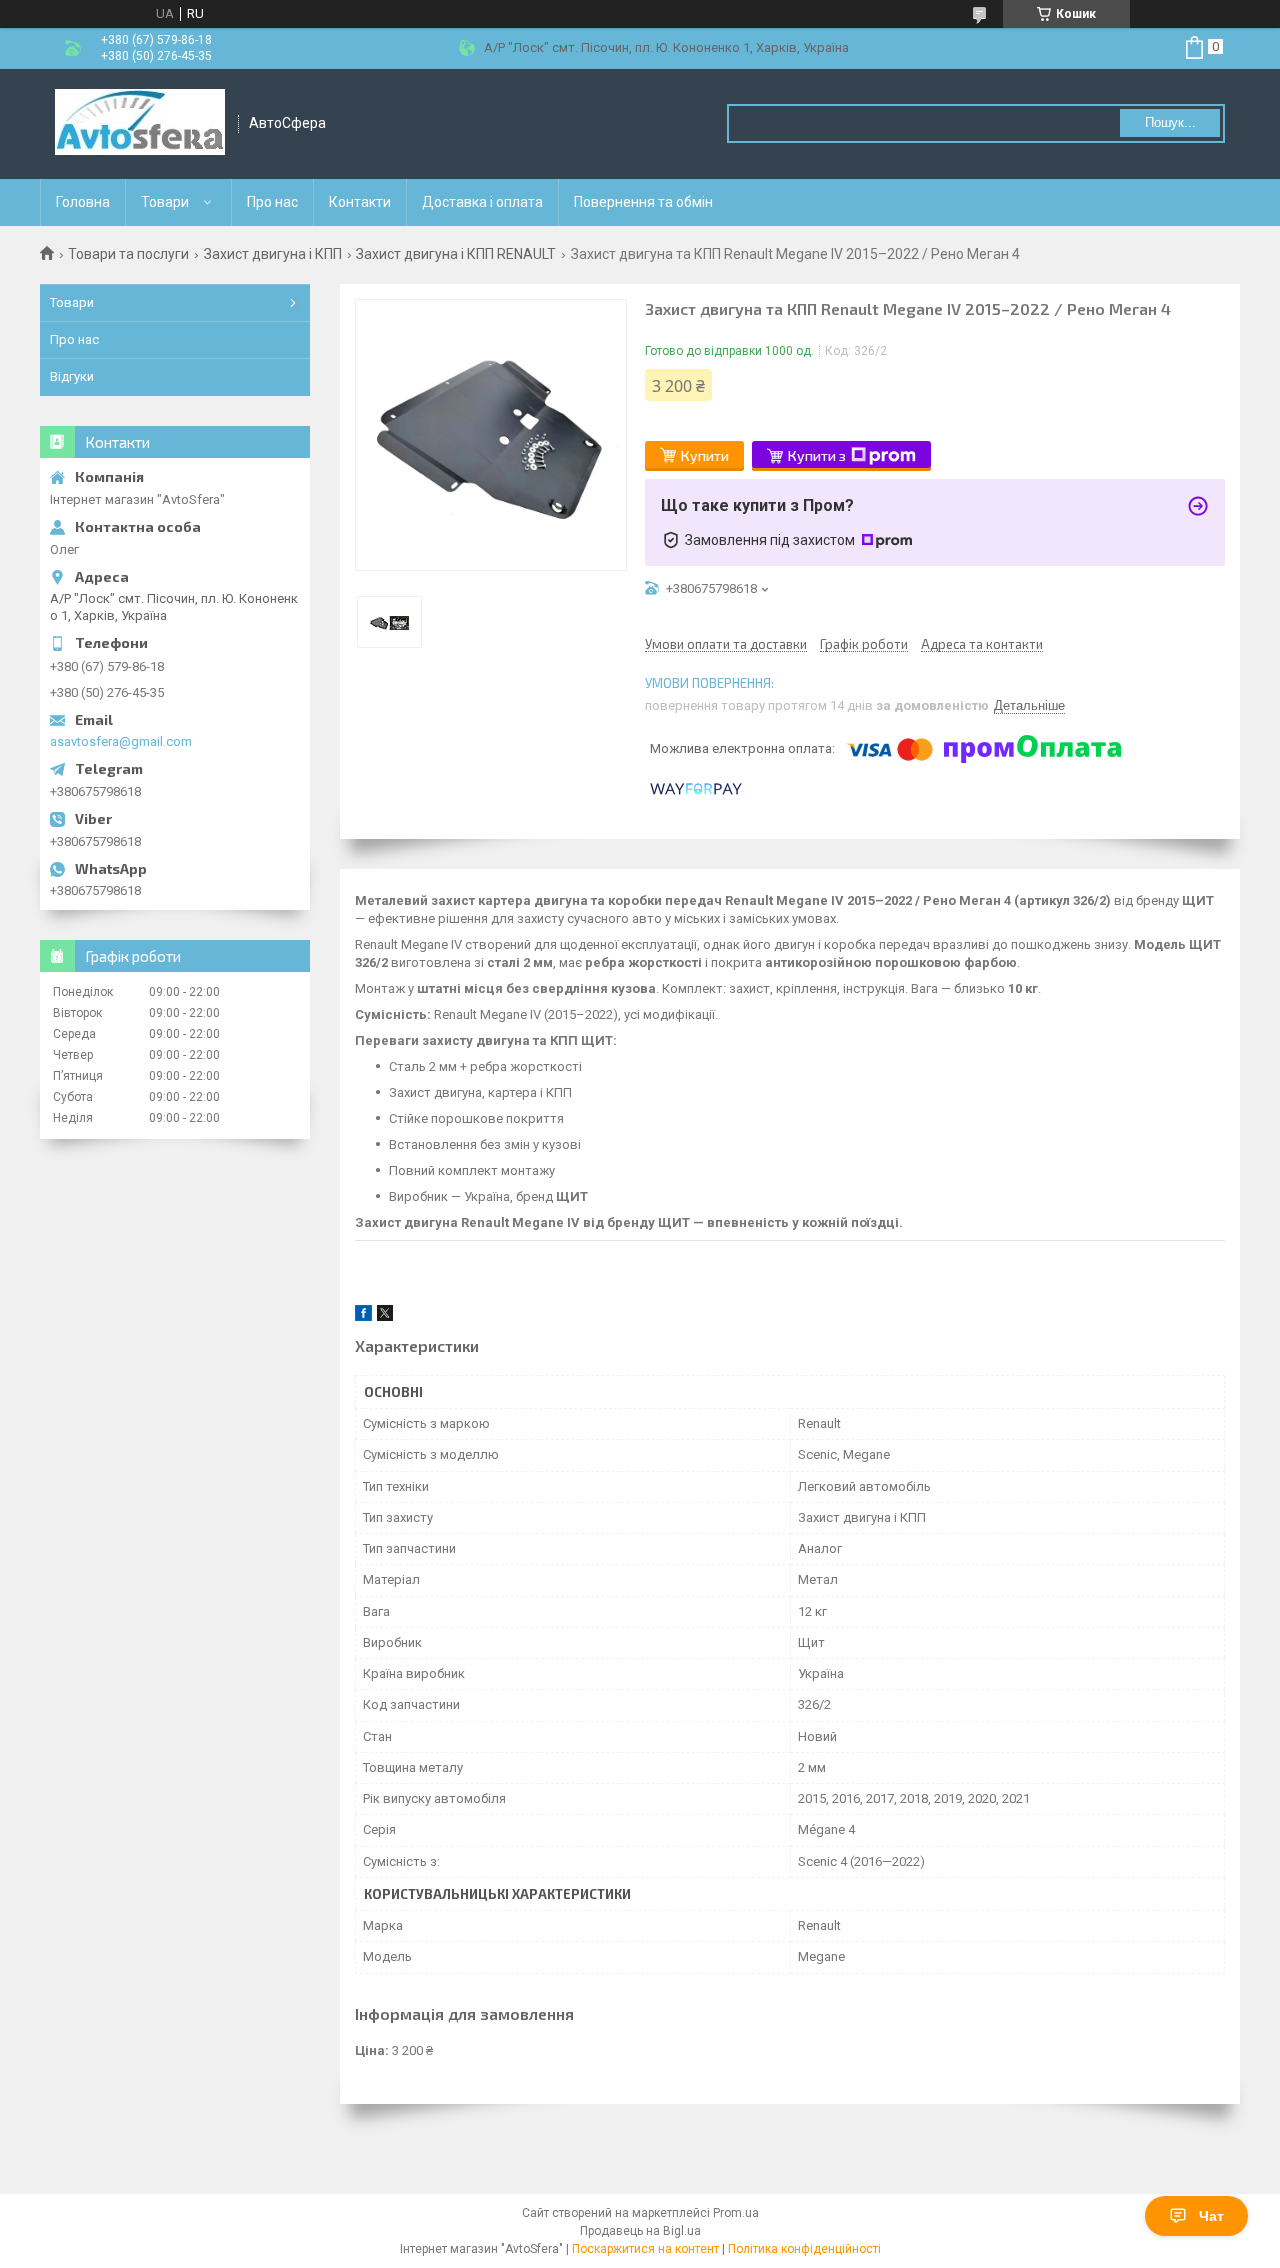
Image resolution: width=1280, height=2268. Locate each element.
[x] (385, 1316)
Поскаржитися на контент (645, 2249)
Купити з (817, 455)
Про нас (272, 202)
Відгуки (72, 376)
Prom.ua (736, 2213)
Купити (705, 455)
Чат (1211, 2216)
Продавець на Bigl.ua (640, 2231)
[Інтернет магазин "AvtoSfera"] (140, 124)
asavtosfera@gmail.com (121, 741)
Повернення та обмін (643, 202)
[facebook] (363, 1316)
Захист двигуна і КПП (273, 254)
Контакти (360, 202)
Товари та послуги (128, 254)
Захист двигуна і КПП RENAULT (456, 254)
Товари (165, 202)
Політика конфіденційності (804, 2249)
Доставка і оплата (482, 202)
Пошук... (1170, 122)
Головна (83, 202)
